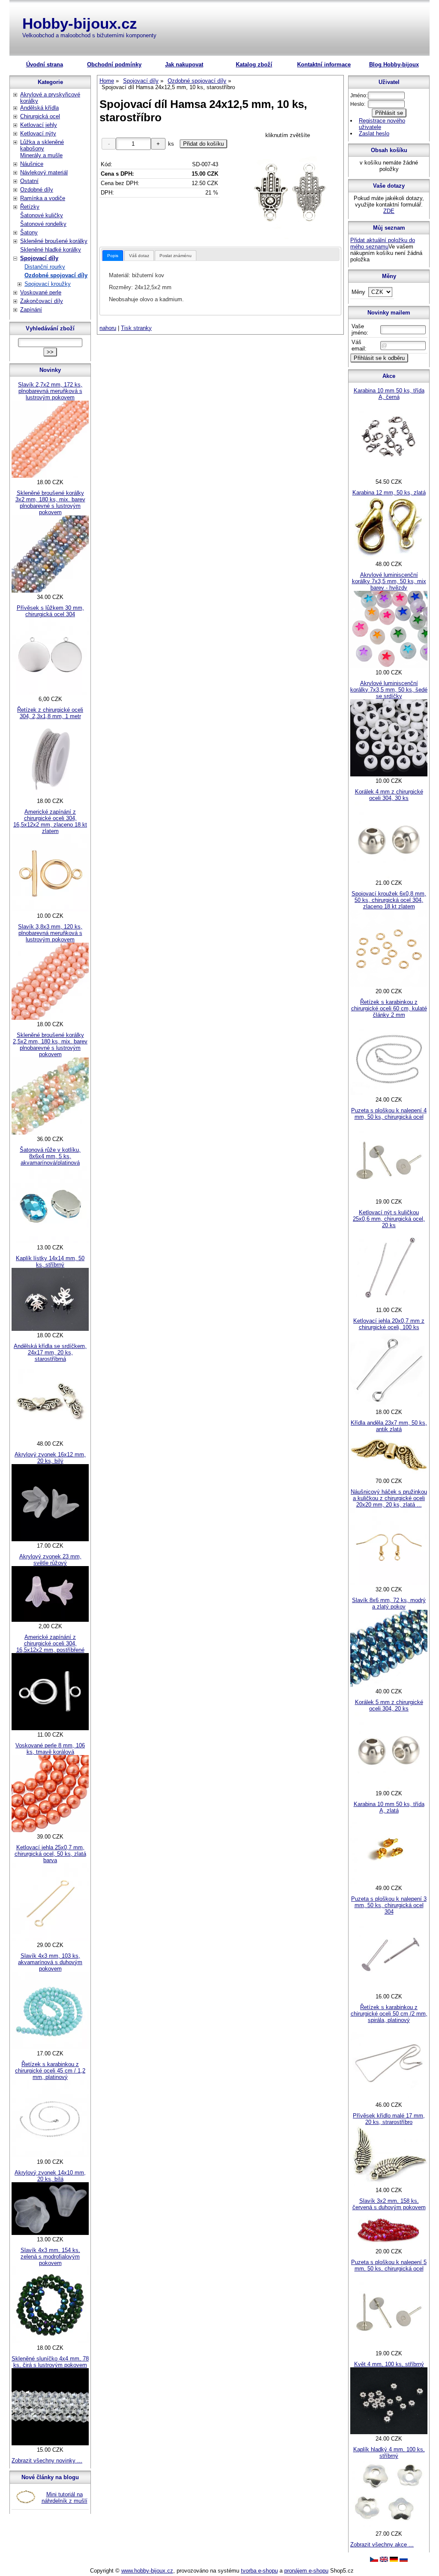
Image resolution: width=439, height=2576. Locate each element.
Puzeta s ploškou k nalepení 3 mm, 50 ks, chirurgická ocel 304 (389, 1905)
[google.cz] (384, 2560)
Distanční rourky (45, 267)
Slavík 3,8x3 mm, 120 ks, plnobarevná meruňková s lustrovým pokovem (50, 933)
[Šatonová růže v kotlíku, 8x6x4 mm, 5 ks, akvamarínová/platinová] (50, 1241)
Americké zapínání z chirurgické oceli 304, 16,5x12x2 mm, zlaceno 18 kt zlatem (50, 821)
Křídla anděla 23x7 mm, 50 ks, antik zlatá (389, 1426)
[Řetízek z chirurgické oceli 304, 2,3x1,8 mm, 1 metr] (50, 795)
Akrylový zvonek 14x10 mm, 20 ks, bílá (50, 2176)
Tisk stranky (136, 328)
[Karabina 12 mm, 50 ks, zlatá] (389, 558)
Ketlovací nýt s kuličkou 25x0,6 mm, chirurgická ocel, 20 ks (389, 1219)
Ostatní (29, 181)
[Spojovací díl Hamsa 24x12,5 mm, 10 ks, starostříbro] (288, 191)
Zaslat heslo (374, 133)
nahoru (108, 328)
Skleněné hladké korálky (51, 250)
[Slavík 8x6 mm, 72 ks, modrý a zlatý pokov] (389, 1685)
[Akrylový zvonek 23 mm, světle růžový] (50, 1620)
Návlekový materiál (44, 172)
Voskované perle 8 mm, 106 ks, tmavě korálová (50, 1749)
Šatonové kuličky (42, 215)
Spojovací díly (39, 258)
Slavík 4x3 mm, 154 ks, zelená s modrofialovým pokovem (50, 2257)
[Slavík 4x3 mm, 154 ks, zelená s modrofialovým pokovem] (50, 2341)
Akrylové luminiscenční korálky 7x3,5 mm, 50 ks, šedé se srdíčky (389, 690)
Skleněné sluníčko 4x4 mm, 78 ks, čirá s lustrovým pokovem (50, 2362)
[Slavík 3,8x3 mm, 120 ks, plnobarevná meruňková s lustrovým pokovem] (50, 1018)
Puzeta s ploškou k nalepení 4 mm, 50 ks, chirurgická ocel (389, 1114)
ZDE (389, 211)
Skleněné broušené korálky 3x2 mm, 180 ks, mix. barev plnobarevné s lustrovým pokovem (50, 503)
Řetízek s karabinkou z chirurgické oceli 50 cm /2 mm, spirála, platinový (389, 2014)
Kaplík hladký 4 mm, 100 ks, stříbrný (389, 2453)
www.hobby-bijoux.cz (147, 2571)
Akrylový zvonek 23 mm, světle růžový (50, 1560)
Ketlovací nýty (38, 133)
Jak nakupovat (184, 64)
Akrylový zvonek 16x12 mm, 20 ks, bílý (50, 1458)
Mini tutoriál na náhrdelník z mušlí (65, 2498)
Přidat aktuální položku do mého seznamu (383, 243)
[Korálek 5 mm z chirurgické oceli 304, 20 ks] (389, 1787)
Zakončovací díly (42, 301)
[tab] (113, 256)
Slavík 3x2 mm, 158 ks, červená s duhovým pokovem (389, 2204)
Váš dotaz (139, 256)
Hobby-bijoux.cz (80, 23)
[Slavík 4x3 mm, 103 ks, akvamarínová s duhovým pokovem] (50, 2047)
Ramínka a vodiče (43, 198)
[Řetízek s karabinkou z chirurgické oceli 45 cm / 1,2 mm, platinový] (50, 2155)
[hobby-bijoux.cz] (374, 2560)
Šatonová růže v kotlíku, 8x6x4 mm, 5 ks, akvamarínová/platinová (50, 1156)
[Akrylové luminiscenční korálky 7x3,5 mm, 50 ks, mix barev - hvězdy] (389, 666)
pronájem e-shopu (306, 2571)
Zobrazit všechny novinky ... (47, 2461)
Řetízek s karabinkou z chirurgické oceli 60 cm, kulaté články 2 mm (389, 1008)
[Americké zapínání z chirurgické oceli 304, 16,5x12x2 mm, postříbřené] (50, 1728)
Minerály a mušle (41, 155)
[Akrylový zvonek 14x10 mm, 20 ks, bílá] (50, 2233)
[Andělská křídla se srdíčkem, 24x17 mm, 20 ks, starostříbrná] (50, 1437)
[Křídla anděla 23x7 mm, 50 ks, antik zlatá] (389, 1475)
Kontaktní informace (324, 64)
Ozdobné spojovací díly (56, 275)
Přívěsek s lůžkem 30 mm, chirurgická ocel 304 (50, 611)
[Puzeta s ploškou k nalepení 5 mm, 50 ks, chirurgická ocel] (389, 2347)
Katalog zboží (254, 64)
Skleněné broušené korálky (54, 241)
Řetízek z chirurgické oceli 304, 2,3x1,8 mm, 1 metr (50, 713)
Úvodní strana (45, 64)
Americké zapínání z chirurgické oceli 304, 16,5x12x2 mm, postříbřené (50, 1643)
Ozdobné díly (37, 190)
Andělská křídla (39, 108)
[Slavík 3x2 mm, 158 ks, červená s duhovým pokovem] (389, 2245)
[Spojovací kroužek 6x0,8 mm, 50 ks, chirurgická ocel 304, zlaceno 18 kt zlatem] (389, 985)
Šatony (29, 232)
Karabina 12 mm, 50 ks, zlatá (389, 493)
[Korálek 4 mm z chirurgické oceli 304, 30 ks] (389, 876)
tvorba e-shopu (259, 2571)
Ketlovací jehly (39, 125)
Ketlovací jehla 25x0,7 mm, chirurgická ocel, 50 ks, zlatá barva (50, 1854)
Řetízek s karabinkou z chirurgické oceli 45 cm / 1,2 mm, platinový (50, 2071)
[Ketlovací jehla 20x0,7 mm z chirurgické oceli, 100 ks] (389, 1406)
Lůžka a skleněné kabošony (42, 145)
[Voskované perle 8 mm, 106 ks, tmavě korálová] (50, 1830)
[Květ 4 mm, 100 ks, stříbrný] (389, 2432)
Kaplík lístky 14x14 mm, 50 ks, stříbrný (50, 1261)
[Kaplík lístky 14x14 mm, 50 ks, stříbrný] (50, 1329)
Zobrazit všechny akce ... (382, 2545)
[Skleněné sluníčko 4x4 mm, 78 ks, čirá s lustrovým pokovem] (50, 2443)
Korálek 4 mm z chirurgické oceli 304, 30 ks (389, 795)
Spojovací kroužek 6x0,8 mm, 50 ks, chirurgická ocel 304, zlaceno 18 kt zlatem (389, 900)
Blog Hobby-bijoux (394, 64)
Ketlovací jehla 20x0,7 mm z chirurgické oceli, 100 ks (389, 1324)
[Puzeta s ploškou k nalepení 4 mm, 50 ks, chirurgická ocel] (389, 1195)
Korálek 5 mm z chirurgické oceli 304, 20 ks (389, 1705)
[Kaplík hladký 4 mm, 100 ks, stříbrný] (389, 2527)
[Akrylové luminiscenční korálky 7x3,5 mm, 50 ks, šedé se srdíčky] (389, 774)
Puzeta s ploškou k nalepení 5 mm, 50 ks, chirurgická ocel (389, 2265)
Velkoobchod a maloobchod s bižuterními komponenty (89, 35)
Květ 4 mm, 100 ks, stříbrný (389, 2364)
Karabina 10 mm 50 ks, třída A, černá (389, 394)
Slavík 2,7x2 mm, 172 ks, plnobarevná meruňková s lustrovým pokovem (50, 391)
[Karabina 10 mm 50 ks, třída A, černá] (389, 475)
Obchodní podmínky (114, 64)
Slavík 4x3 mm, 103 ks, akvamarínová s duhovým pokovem (50, 1962)
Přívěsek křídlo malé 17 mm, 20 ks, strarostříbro (389, 2119)
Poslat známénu (176, 256)
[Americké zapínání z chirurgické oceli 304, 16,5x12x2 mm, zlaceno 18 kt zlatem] (50, 909)
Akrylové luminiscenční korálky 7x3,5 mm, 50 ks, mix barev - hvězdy (389, 581)
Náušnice (32, 164)
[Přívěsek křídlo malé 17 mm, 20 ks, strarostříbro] (389, 2184)
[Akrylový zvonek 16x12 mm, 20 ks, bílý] (50, 1539)
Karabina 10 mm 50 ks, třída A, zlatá (389, 1807)
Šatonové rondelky (43, 224)
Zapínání (31, 310)
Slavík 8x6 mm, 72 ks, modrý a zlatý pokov (389, 1603)
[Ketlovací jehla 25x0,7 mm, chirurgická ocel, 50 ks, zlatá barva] (50, 1939)
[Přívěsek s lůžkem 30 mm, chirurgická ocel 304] (50, 693)
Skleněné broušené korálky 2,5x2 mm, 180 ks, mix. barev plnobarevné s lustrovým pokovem (50, 1045)
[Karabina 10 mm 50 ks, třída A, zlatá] (389, 1882)
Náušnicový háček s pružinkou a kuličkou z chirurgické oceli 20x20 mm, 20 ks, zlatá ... (389, 1498)
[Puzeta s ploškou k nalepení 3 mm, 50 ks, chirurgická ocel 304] (389, 1990)
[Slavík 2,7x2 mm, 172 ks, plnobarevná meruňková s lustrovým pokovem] (50, 476)
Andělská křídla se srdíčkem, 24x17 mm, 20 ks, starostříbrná (50, 1352)
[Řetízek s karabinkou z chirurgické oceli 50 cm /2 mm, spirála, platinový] (389, 2098)
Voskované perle (41, 292)
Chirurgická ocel (40, 116)
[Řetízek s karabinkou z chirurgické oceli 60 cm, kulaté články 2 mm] (389, 1093)
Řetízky (30, 207)
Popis (113, 256)
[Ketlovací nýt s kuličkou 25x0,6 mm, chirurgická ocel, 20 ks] (389, 1304)
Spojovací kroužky (48, 284)
